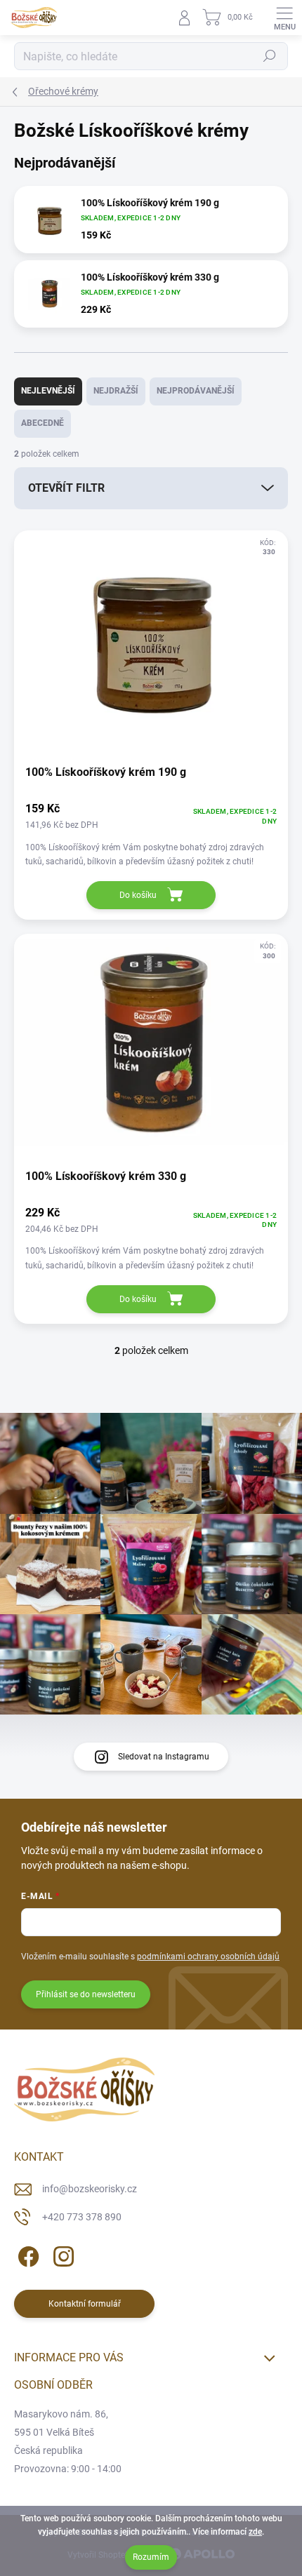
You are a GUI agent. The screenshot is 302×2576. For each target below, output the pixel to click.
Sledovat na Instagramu (164, 1757)
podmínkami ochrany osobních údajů (208, 1957)
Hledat (270, 56)
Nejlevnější (48, 391)
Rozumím (151, 2557)
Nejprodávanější (196, 391)
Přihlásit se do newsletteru (86, 1994)
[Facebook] (26, 2254)
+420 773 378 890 (82, 2217)
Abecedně (42, 423)
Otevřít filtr (66, 488)
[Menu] (284, 18)
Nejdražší (116, 391)
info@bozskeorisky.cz (90, 2189)
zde (255, 2532)
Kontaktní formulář (85, 2304)
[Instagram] (61, 2254)
